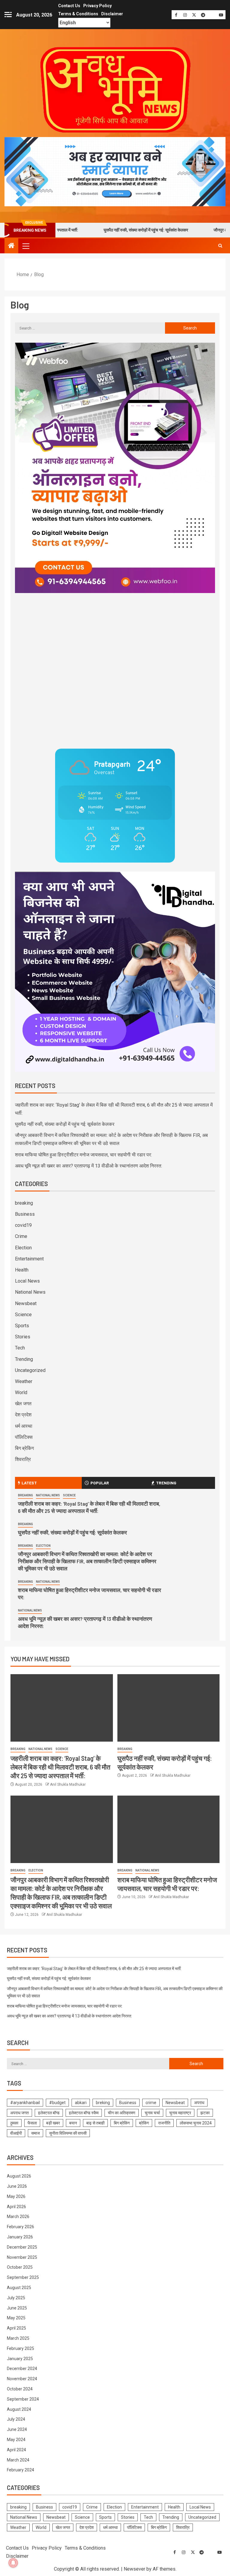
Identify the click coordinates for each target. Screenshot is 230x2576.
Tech (20, 1348)
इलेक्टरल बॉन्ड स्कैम (84, 2113)
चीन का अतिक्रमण (122, 2113)
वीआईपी (16, 2133)
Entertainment (29, 1259)
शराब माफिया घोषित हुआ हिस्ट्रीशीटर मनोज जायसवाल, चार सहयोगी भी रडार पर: (83, 1155)
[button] (25, 246)
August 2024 (19, 2409)
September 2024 (23, 2399)
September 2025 (23, 2277)
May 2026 (16, 2196)
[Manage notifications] (13, 2563)
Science (23, 1315)
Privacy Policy (97, 6)
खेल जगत (23, 1404)
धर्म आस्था (24, 1426)
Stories (23, 1337)
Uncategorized (30, 1370)
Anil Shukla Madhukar (68, 1784)
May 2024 (16, 2440)
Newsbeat (26, 1303)
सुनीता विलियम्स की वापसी (68, 2133)
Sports (22, 1326)
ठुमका (14, 2123)
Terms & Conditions (78, 14)
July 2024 (16, 2419)
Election (23, 1248)
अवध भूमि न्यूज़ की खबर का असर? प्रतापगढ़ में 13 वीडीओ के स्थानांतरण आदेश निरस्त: (88, 1166)
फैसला (32, 2123)
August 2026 (19, 2176)
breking (103, 2103)
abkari (81, 2103)
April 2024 (16, 2450)
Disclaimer (112, 14)
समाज (35, 2133)
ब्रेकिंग (144, 2123)
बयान (73, 2123)
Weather (24, 1381)
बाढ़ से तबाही (95, 2123)
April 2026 (16, 2207)
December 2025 (22, 2247)
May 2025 (16, 2318)
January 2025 (20, 2359)
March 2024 (18, 2460)
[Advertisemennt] (115, 171)
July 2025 (16, 2298)
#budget (57, 2103)
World (21, 1392)
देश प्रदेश (23, 1415)
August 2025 (19, 2288)
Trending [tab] (166, 1483)
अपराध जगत (19, 2113)
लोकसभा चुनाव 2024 (196, 2123)
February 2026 (21, 2227)
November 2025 (22, 2257)
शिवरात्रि (23, 1459)
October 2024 (20, 2389)
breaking (24, 1203)
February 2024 (21, 2470)
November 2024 (22, 2379)
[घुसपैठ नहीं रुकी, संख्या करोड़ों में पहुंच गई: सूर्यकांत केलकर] (169, 1708)
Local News (27, 1281)
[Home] (11, 246)
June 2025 (17, 2308)
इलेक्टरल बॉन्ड (49, 2113)
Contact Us (69, 6)
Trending (24, 1359)
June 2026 (17, 2186)
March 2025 (18, 2338)
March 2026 (18, 2217)
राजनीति (164, 2123)
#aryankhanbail (25, 2103)
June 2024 (17, 2429)
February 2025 (21, 2348)
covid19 (23, 1225)
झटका (205, 2113)
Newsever (134, 2569)
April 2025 (16, 2328)
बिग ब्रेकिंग (24, 1448)
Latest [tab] (29, 1483)
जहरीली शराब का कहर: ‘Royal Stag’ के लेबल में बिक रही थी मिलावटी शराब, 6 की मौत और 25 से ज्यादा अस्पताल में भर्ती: (89, 1507)
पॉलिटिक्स (24, 1437)
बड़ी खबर (53, 2123)
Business (25, 1214)
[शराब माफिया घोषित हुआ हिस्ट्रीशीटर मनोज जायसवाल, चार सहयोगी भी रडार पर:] (169, 1829)
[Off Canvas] (8, 15)
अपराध (199, 2103)
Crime (21, 1236)
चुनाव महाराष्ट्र (180, 2113)
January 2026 (20, 2237)
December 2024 (22, 2369)
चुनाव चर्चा (152, 2113)
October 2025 (20, 2267)
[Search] (220, 246)
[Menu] (25, 246)
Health (22, 1270)
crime (151, 2103)
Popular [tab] (100, 1483)
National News (30, 1292)
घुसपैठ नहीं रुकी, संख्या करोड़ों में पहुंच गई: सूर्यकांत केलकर (100, 230)
